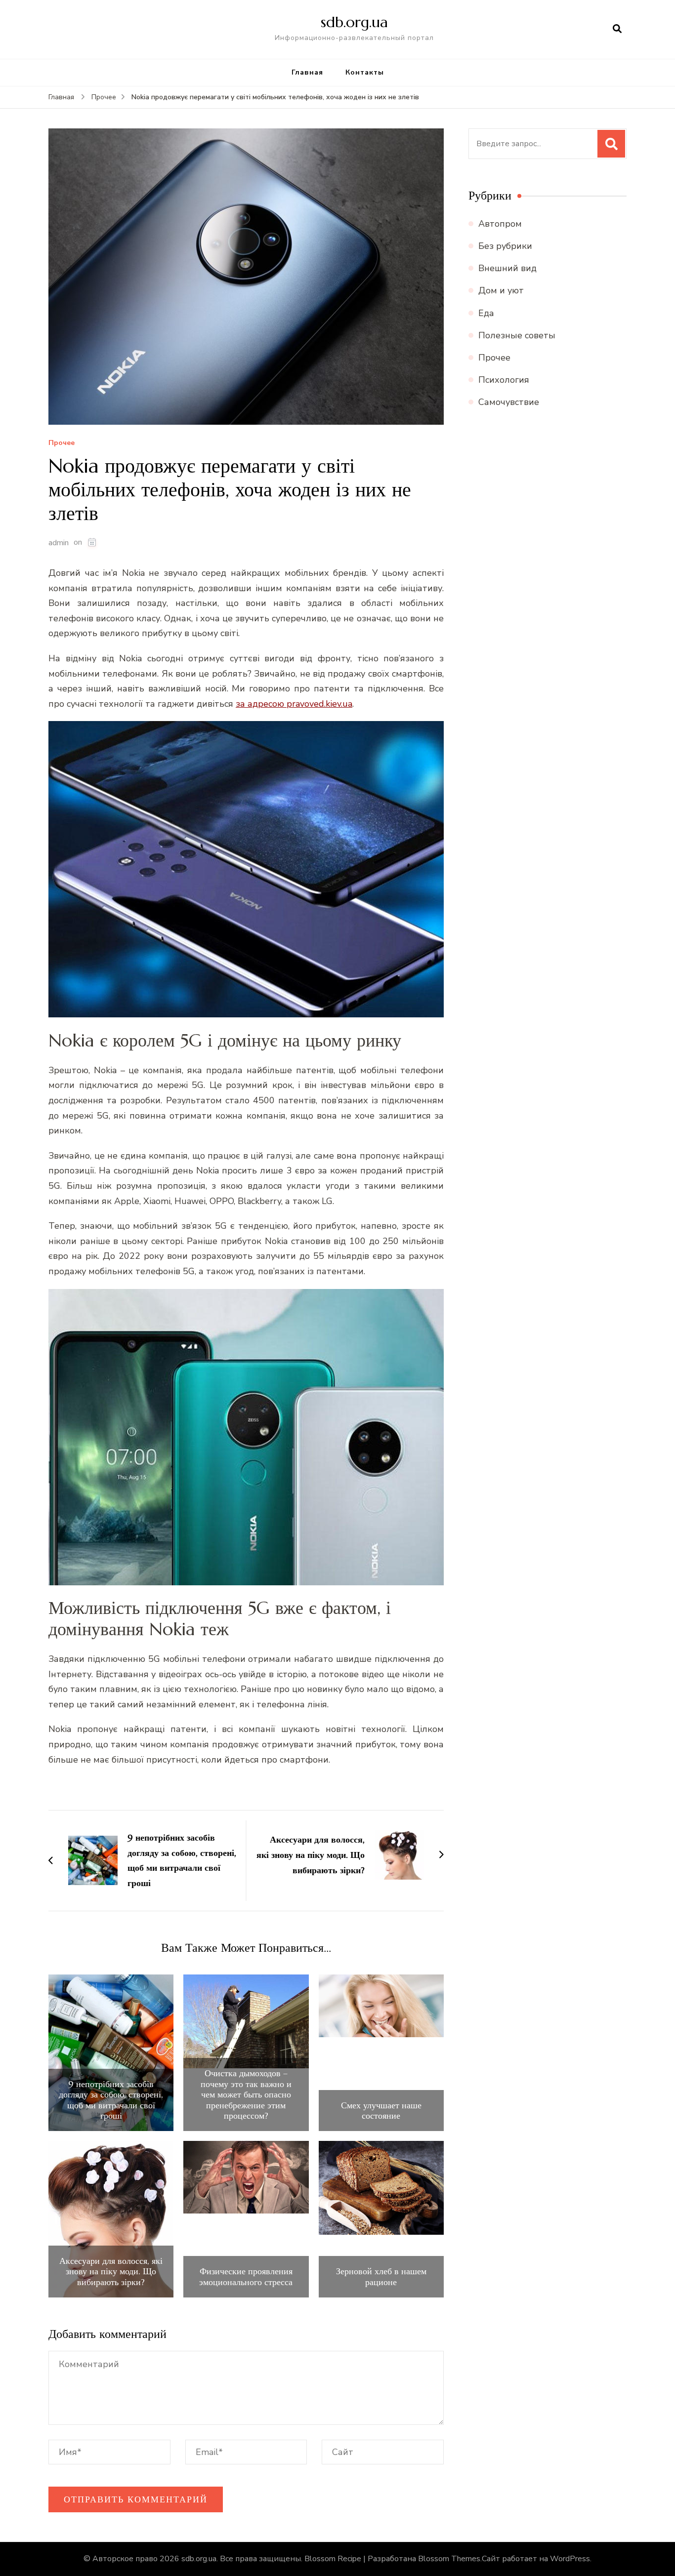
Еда (486, 313)
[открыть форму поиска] (617, 29)
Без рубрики (505, 246)
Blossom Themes (449, 2559)
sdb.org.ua (354, 22)
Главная (307, 72)
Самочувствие (509, 402)
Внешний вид (507, 268)
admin (59, 543)
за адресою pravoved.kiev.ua (294, 704)
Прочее (62, 443)
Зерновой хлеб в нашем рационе (381, 2276)
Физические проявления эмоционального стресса (246, 2276)
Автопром (500, 224)
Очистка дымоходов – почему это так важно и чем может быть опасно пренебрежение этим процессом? (246, 2094)
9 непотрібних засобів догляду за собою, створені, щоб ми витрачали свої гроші (111, 2100)
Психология (504, 380)
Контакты (365, 72)
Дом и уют (501, 290)
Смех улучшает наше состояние (381, 2111)
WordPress (570, 2559)
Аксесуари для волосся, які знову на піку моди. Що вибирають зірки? (111, 2272)
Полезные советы (517, 335)
